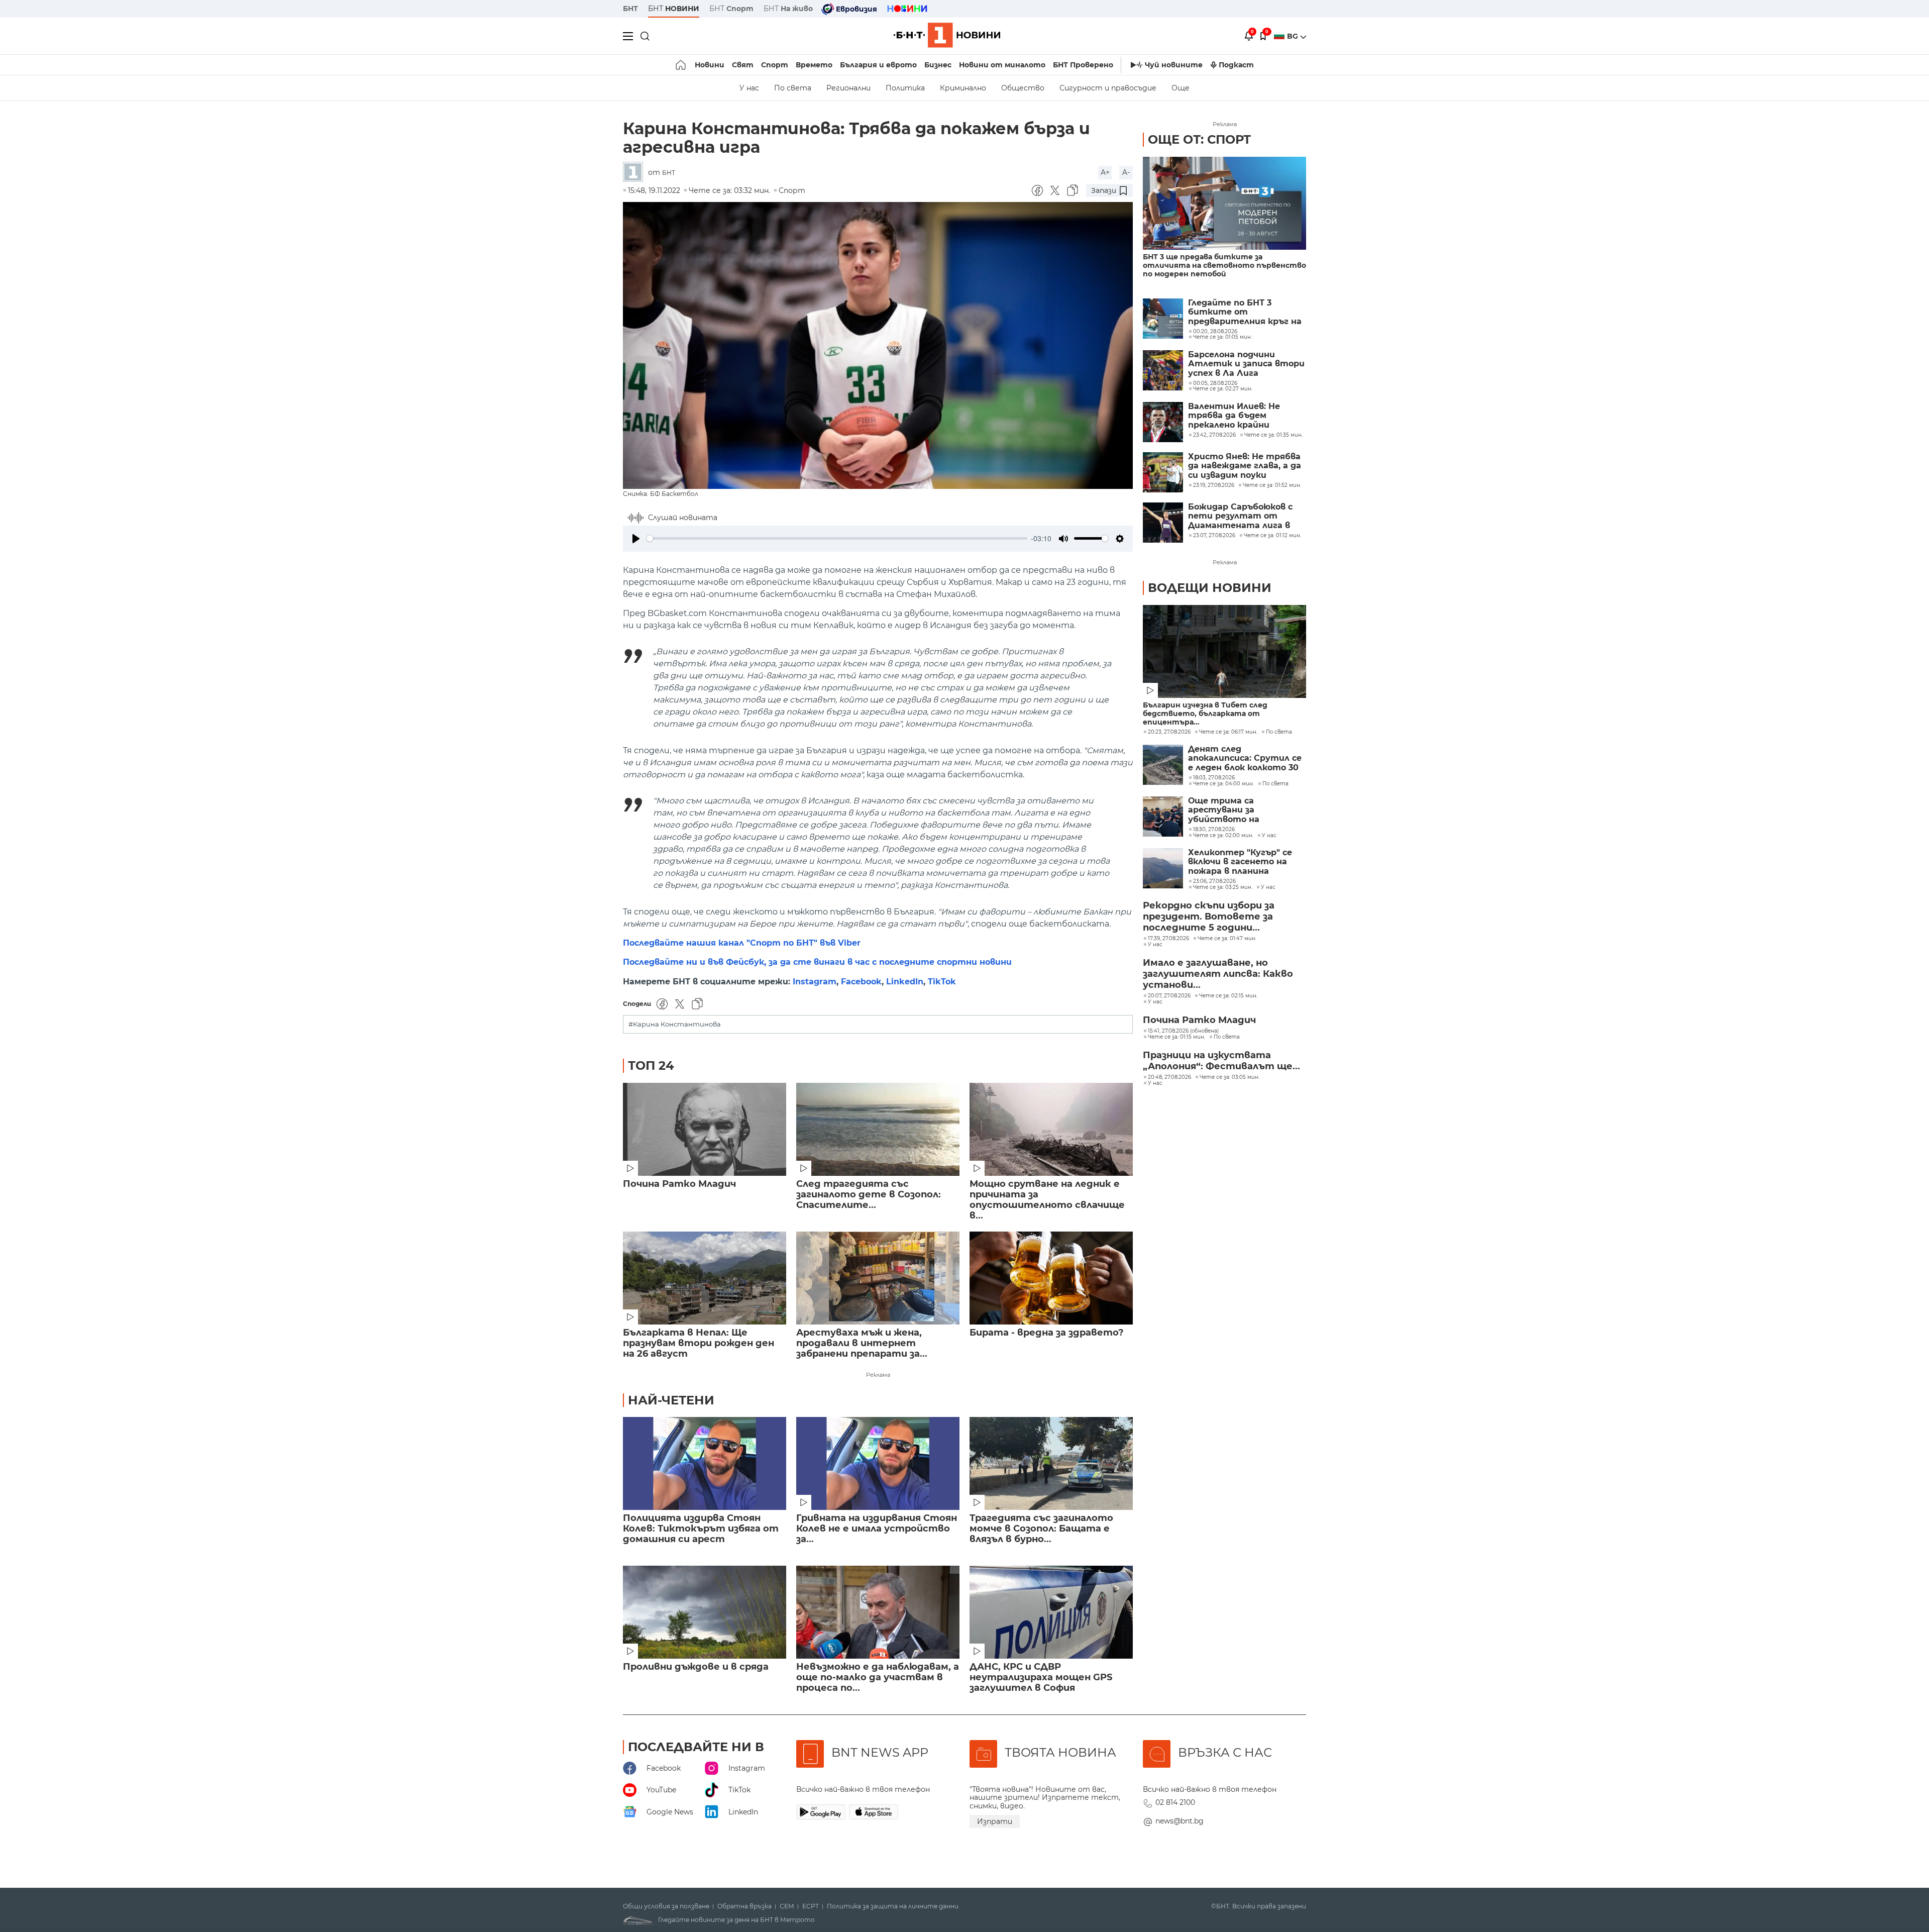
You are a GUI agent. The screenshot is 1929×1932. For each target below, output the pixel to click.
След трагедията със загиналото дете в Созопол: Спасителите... (869, 1195)
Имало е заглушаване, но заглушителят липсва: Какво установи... (1218, 974)
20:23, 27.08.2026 (1169, 732)
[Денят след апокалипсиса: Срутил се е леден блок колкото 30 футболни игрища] (1163, 765)
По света (793, 88)
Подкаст (1236, 65)
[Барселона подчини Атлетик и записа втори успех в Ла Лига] (1163, 370)
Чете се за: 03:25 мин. (1223, 887)
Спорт (775, 65)
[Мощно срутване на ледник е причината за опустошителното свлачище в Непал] (1051, 1129)
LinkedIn (905, 982)
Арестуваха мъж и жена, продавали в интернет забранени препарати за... (862, 1343)
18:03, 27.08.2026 (1214, 778)
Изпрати (995, 1821)
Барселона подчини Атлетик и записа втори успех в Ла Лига (1246, 364)
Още (1181, 88)
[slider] (837, 538)
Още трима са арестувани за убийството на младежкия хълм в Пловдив (1229, 810)
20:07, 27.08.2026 (1169, 996)
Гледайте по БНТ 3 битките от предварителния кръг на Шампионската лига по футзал (1245, 312)
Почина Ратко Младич (679, 1184)
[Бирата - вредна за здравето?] (1051, 1278)
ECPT (811, 1906)
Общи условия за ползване (666, 1906)
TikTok (942, 982)
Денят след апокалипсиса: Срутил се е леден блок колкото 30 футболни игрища (1245, 758)
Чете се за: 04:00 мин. (1223, 784)
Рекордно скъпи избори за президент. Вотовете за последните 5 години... (1209, 917)
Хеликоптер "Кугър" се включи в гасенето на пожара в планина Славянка (1240, 862)
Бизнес (938, 65)
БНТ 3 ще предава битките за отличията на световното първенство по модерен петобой (1224, 266)
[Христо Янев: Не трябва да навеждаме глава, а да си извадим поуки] (1163, 472)
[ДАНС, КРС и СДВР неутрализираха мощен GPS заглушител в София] (1051, 1612)
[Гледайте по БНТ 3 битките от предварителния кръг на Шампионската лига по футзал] (1163, 319)
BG (1294, 36)
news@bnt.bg (1180, 1821)
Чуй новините (1174, 65)
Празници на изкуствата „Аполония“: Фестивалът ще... (1221, 1061)
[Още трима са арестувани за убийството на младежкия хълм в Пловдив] (1163, 817)
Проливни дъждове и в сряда (696, 1667)
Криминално (963, 88)
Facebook (861, 982)
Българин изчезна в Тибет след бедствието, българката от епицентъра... (1205, 714)
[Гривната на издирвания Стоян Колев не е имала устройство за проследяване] (878, 1463)
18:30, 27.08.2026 (1214, 830)
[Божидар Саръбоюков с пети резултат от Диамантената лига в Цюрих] (1163, 523)
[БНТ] (635, 173)
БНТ (630, 9)
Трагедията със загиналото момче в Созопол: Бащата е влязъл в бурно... (1041, 1529)
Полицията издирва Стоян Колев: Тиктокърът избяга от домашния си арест (701, 1529)
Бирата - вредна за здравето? (1047, 1333)
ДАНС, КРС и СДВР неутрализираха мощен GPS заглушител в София (1041, 1677)
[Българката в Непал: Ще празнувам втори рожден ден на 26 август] (705, 1278)
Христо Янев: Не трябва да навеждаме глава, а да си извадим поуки (1245, 466)
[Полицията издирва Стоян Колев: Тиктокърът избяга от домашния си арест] (705, 1463)
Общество (1023, 88)
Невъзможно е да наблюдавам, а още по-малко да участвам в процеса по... (878, 1677)
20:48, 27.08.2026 (1169, 1077)
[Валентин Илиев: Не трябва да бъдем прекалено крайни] (1163, 422)
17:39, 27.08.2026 (1168, 939)
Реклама (878, 1375)
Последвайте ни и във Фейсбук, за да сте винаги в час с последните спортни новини (817, 962)
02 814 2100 (1175, 1802)
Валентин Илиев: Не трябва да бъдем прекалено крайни (1234, 416)
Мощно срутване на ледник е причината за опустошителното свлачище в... (1047, 1200)
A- (1126, 172)
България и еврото (878, 65)
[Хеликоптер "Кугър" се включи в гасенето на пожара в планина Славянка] (1163, 868)
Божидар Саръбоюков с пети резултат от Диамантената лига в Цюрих (1240, 516)
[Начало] (681, 65)
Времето (814, 65)
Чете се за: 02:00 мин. (1223, 836)
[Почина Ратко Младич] (705, 1129)
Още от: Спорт (1199, 139)
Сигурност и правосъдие (1108, 88)
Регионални (848, 88)
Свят (743, 65)
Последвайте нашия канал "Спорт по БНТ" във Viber (742, 943)
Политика (905, 88)
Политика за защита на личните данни (893, 1906)
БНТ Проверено (1083, 65)
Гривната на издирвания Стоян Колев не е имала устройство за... (877, 1529)
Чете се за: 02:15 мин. (1228, 996)
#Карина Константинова (675, 1024)
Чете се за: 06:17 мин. (1228, 732)
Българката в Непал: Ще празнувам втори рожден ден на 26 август (699, 1343)
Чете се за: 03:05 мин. (1229, 1077)
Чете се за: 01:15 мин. (1176, 1037)
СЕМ (787, 1906)
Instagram (815, 982)
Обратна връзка (744, 1906)
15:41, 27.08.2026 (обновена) (1183, 1031)
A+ (1105, 172)
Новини (710, 65)
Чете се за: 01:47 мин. (1227, 939)
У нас (749, 88)
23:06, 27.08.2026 (1214, 881)
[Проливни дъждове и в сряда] (705, 1612)
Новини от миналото (1002, 65)
